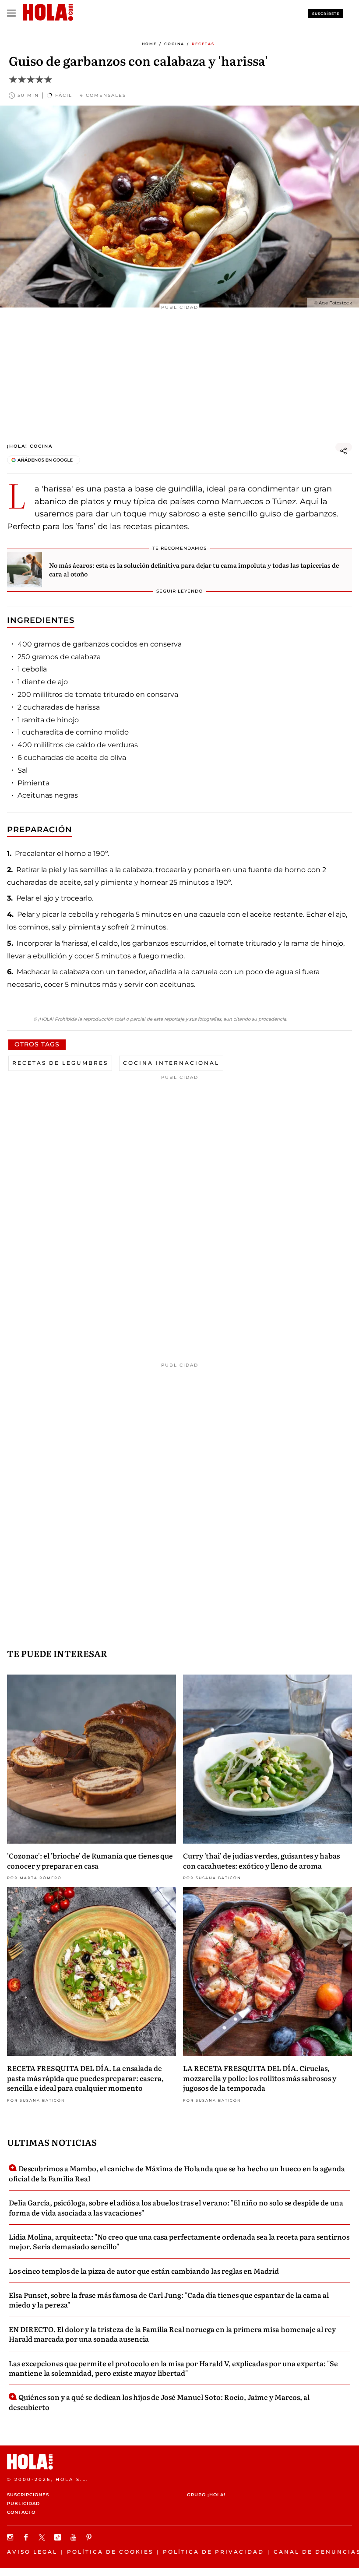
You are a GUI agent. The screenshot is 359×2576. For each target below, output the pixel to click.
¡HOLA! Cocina (30, 446)
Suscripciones (28, 2495)
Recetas (203, 44)
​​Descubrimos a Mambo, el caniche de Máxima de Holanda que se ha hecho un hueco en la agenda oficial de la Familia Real (177, 2173)
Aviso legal (32, 2552)
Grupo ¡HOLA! (206, 2495)
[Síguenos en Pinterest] (90, 2537)
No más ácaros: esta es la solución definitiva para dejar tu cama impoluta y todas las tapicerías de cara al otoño (194, 569)
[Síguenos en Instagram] (11, 2537)
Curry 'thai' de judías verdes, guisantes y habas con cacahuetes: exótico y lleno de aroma (261, 1860)
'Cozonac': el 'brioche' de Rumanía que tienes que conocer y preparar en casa (90, 1860)
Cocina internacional (171, 1063)
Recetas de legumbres (60, 1063)
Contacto (21, 2512)
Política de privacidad (213, 2552)
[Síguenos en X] (43, 2537)
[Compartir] (344, 451)
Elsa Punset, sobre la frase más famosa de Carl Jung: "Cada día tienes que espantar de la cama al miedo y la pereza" (169, 2300)
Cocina (174, 44)
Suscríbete (326, 14)
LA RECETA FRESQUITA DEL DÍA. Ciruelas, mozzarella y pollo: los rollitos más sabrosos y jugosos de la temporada (260, 2078)
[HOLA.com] (179, 2462)
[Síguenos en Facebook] (27, 2537)
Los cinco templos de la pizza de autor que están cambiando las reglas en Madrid (144, 2271)
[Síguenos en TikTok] (59, 2537)
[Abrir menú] (11, 13)
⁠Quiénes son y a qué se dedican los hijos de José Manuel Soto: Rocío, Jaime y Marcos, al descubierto (159, 2402)
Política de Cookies (110, 2552)
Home (149, 44)
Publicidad (23, 2504)
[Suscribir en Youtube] (74, 2537)
